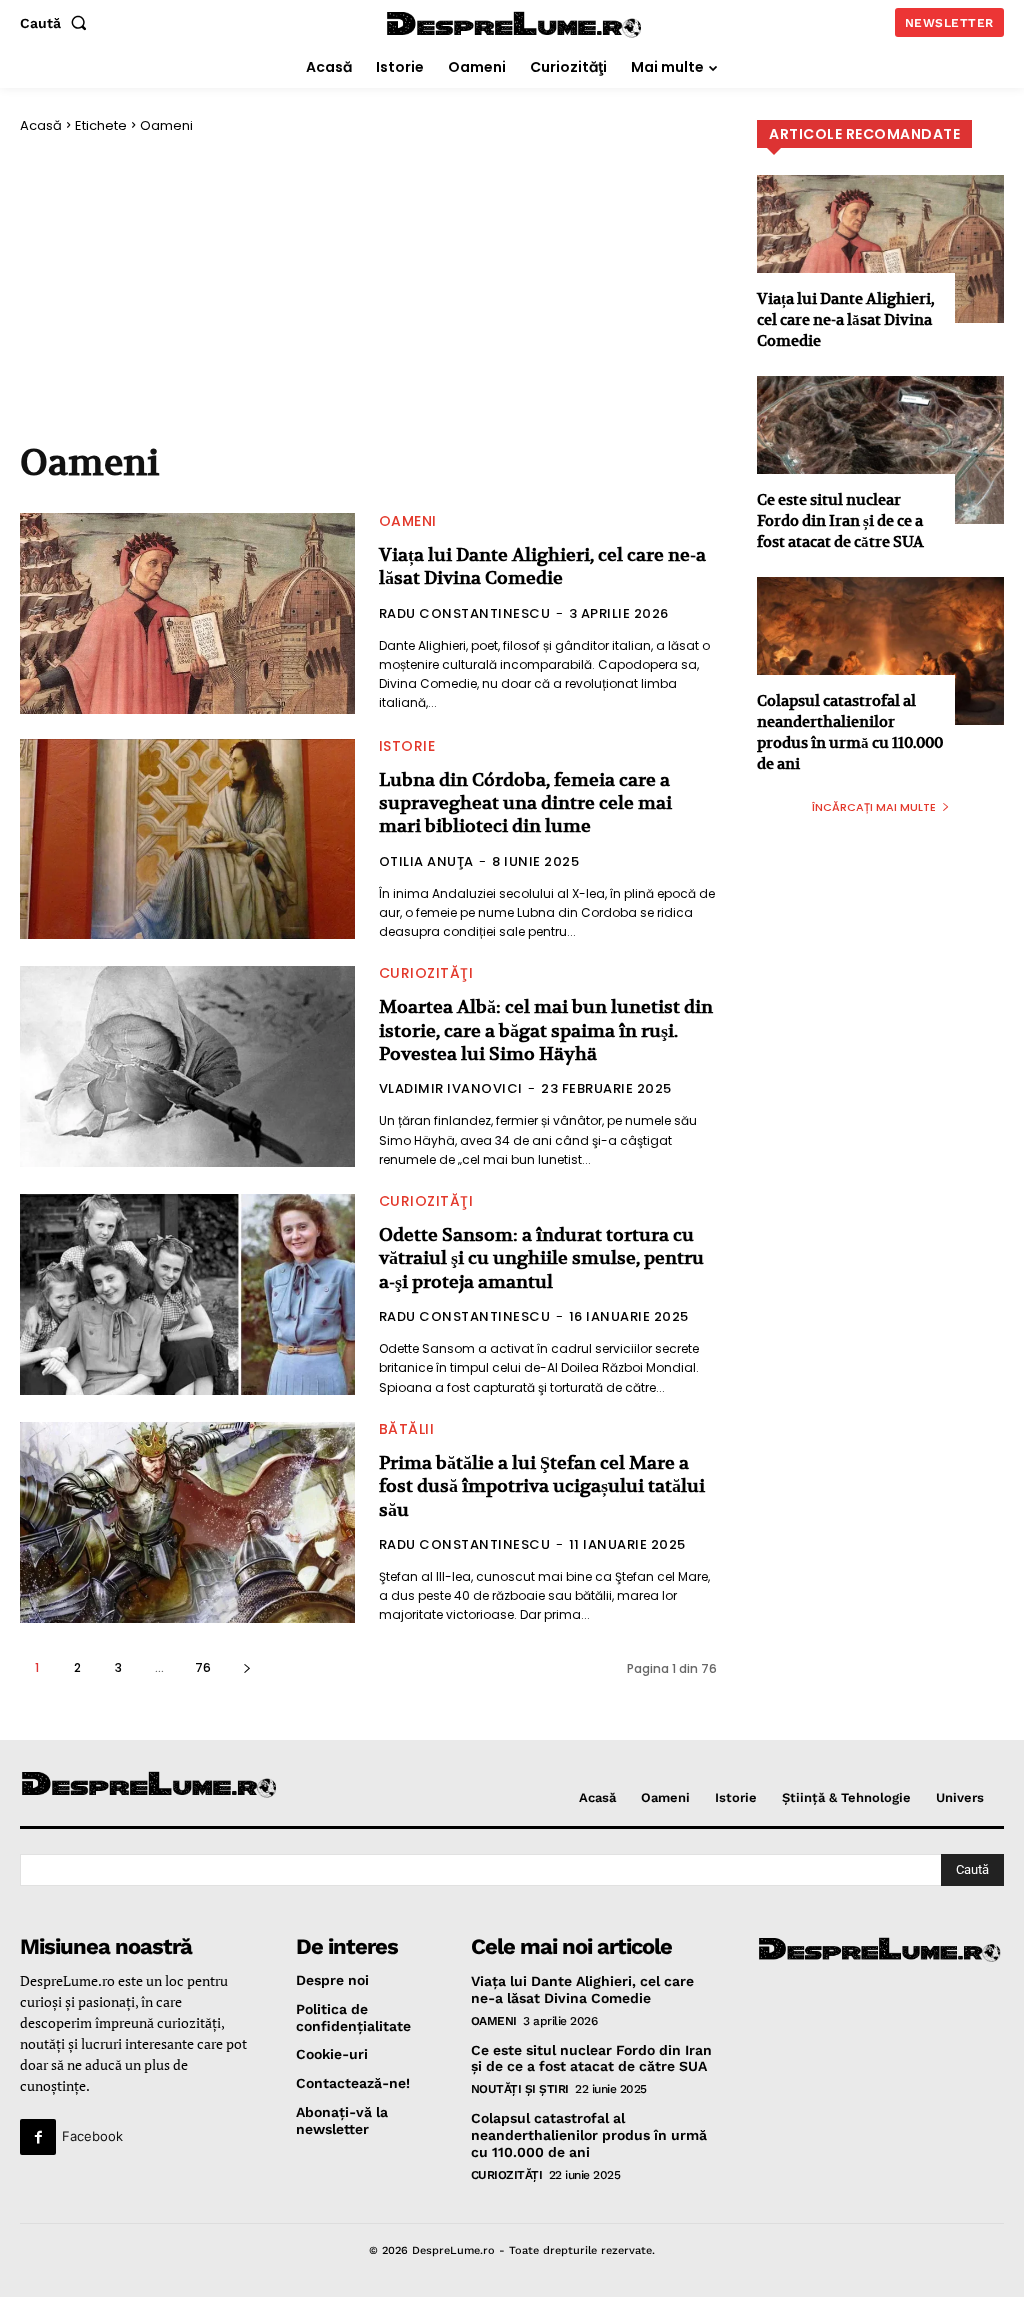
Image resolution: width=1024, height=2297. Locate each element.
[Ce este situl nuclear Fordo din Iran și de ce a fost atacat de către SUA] (880, 450)
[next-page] (246, 1667)
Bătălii (407, 1429)
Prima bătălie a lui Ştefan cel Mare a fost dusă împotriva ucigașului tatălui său (542, 1486)
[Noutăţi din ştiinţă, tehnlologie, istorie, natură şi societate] (133, 1785)
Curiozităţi (426, 973)
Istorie (407, 746)
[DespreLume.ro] (515, 25)
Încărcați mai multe (874, 807)
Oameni (408, 521)
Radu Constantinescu (465, 613)
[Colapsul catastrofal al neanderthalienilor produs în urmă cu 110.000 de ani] (880, 651)
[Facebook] (38, 2137)
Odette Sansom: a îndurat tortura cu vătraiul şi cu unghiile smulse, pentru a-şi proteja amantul (541, 1258)
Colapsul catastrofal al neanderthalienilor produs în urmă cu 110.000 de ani (850, 732)
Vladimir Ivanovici (451, 1088)
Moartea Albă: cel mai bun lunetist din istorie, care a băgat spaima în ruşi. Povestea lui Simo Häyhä (546, 1030)
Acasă (41, 125)
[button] (57, 23)
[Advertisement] (368, 288)
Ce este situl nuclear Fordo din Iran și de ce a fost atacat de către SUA (840, 520)
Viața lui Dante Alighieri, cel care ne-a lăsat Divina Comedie (542, 566)
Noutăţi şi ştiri (520, 2089)
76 (203, 1667)
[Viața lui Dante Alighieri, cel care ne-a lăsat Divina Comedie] (187, 613)
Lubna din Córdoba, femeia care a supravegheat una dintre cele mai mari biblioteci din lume (525, 803)
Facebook (92, 2136)
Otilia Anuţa (426, 861)
